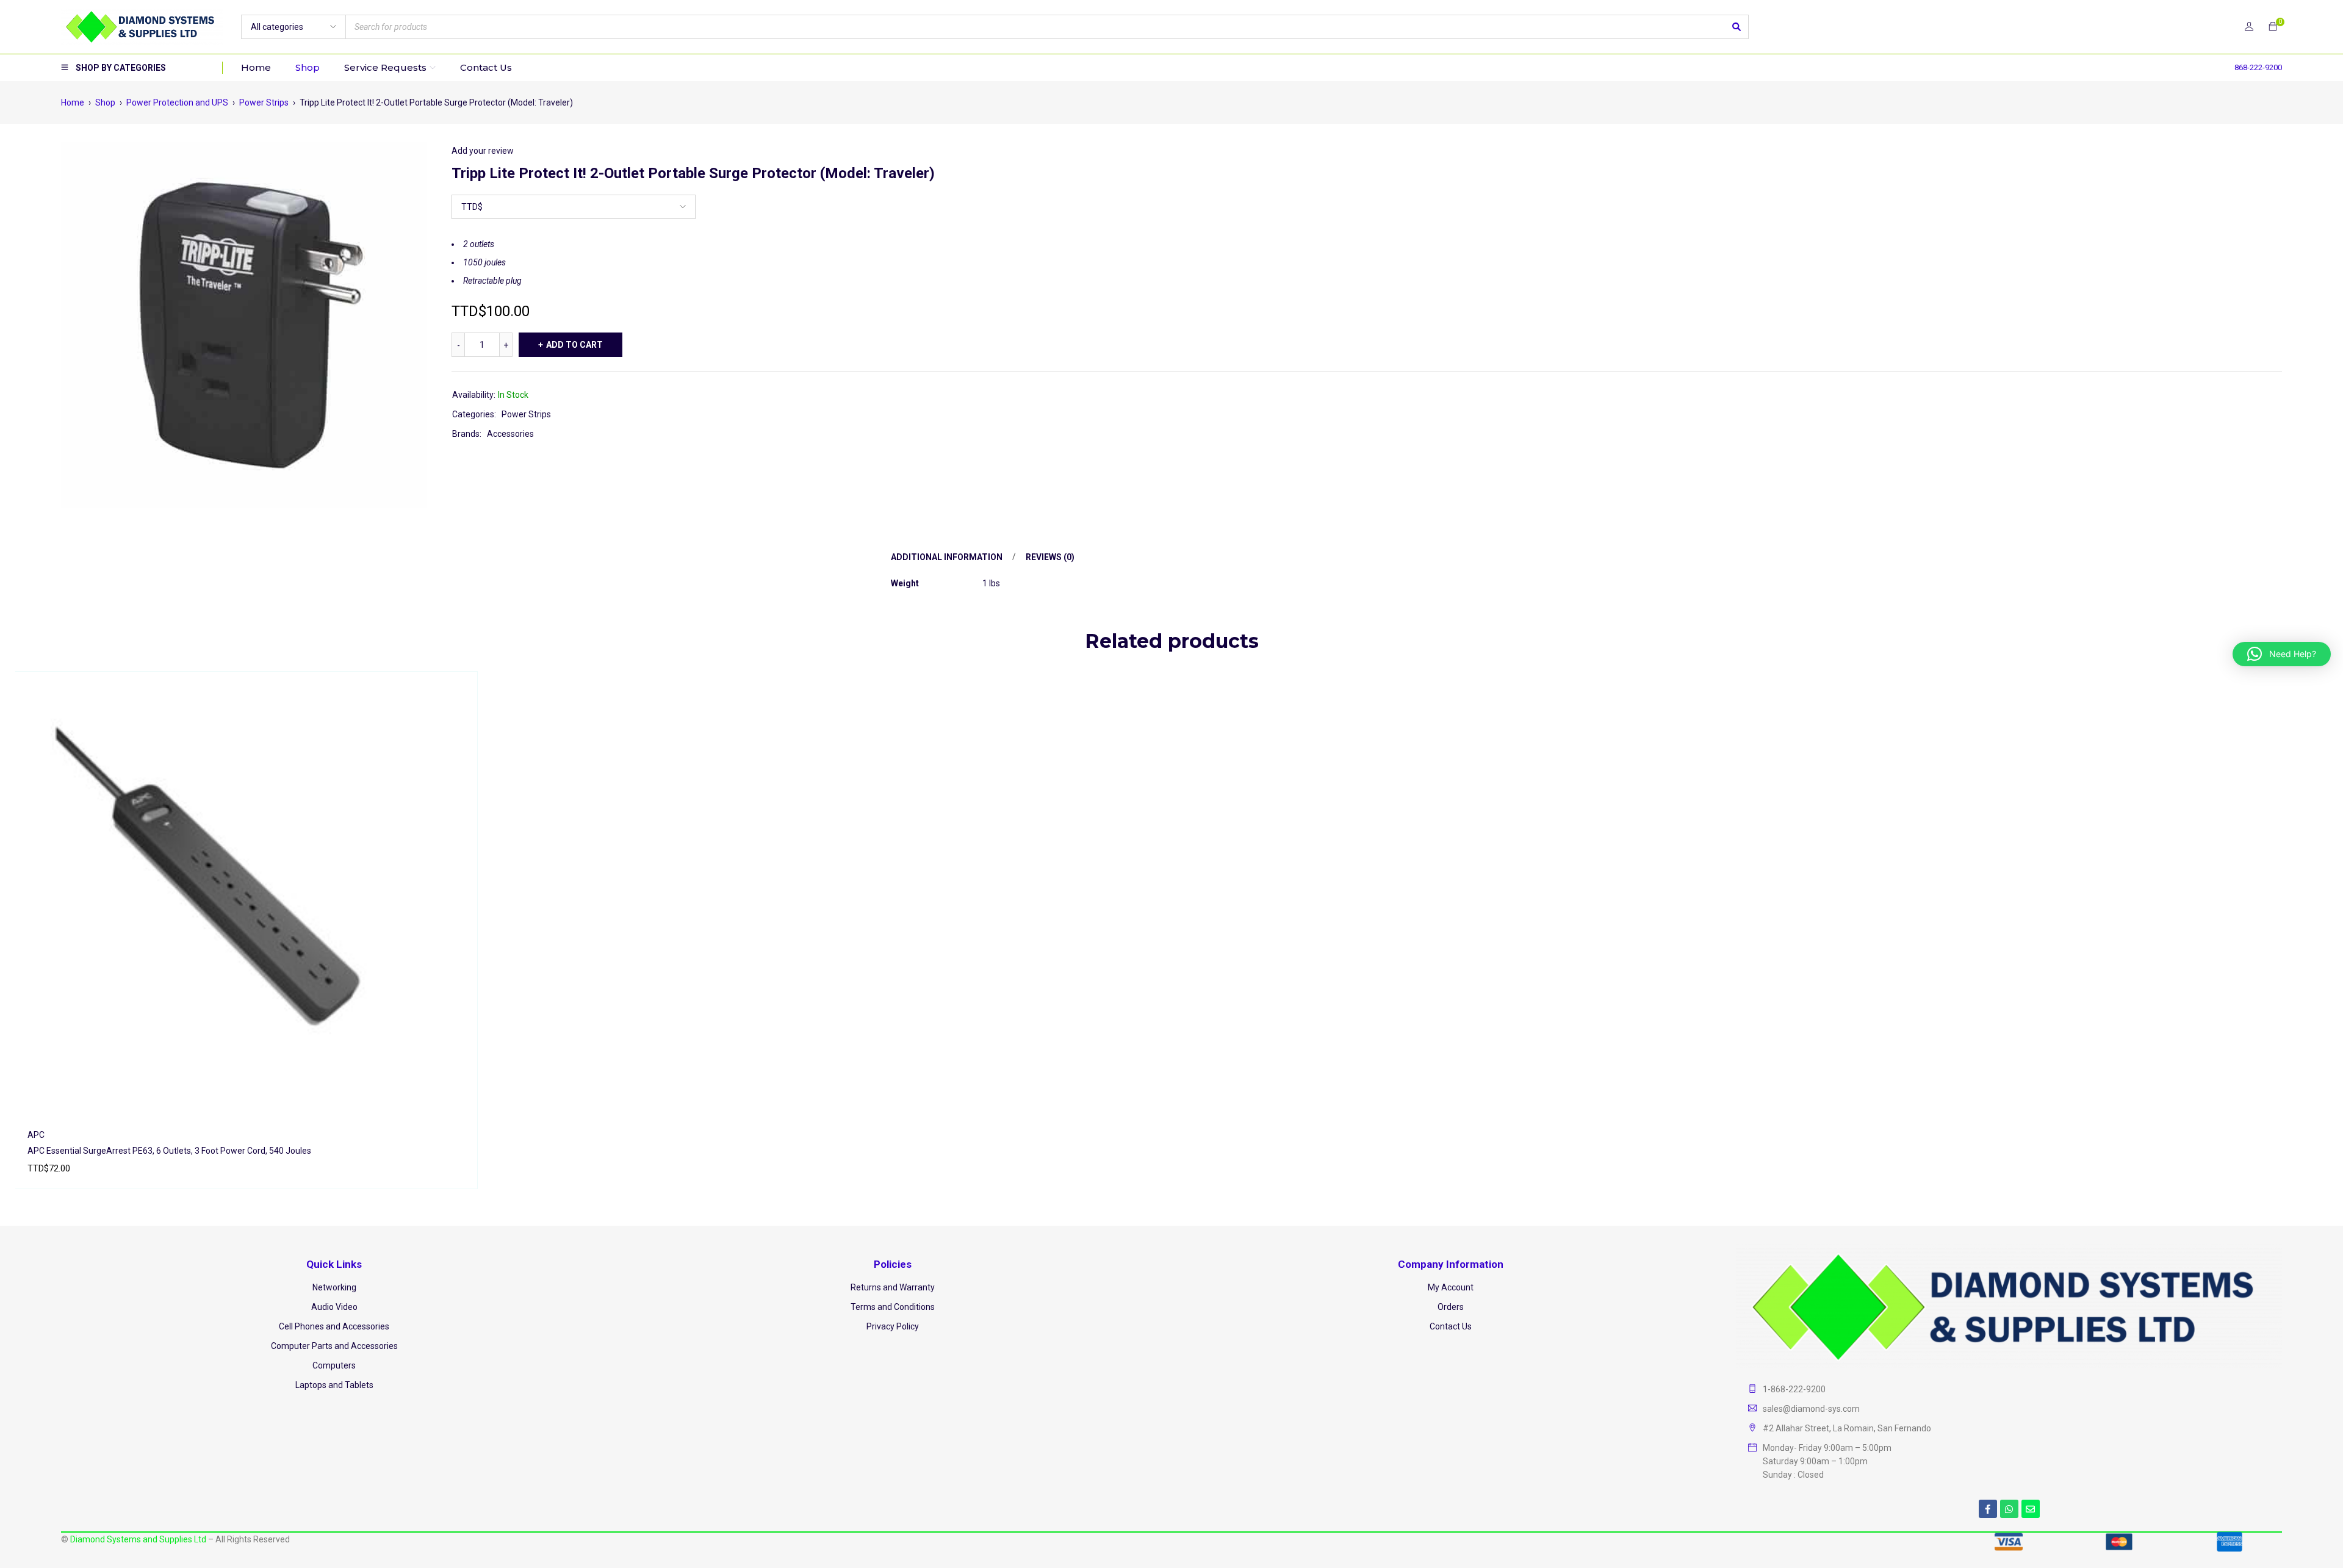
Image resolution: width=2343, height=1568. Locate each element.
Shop (105, 102)
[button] (2282, 654)
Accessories (510, 434)
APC (36, 1135)
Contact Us (1451, 1326)
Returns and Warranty (893, 1287)
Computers (334, 1365)
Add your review (483, 151)
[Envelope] (2031, 1509)
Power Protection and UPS (177, 102)
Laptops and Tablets (334, 1385)
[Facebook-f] (1988, 1509)
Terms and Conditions (893, 1307)
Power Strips (264, 102)
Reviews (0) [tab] (1050, 557)
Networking (334, 1287)
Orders (1451, 1307)
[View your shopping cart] (2273, 27)
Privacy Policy (893, 1326)
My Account (1451, 1287)
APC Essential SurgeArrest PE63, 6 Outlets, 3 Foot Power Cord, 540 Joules (169, 1151)
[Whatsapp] (2009, 1509)
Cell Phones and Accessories (334, 1326)
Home (73, 102)
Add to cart (574, 345)
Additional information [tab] (947, 557)
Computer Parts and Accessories (334, 1346)
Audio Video (334, 1307)
